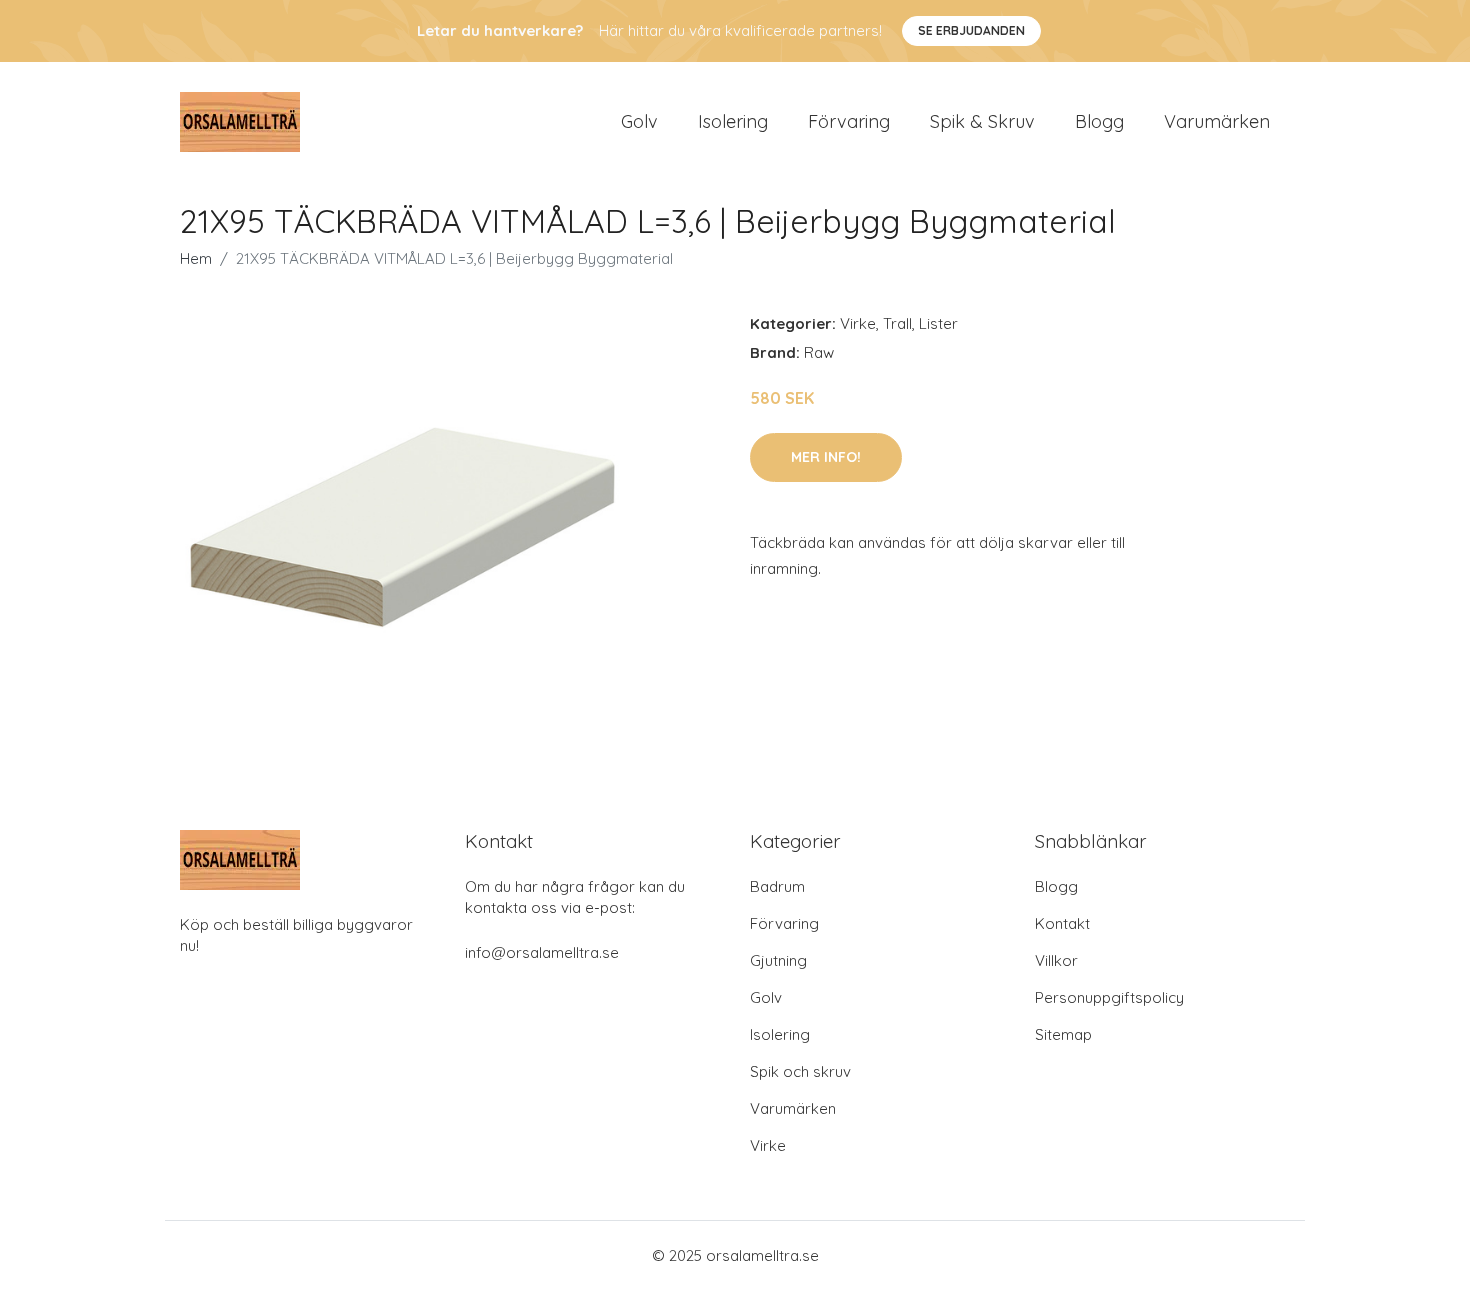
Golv (639, 121)
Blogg (1099, 121)
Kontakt (1062, 923)
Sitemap (1063, 1034)
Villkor (1056, 960)
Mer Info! (826, 457)
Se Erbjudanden (971, 30)
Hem (196, 258)
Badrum (777, 886)
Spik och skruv (800, 1071)
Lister (938, 323)
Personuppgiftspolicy (1109, 997)
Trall (897, 323)
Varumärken (1217, 121)
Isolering (733, 121)
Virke (858, 323)
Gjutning (778, 960)
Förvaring (849, 121)
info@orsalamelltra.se (542, 952)
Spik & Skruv (982, 121)
